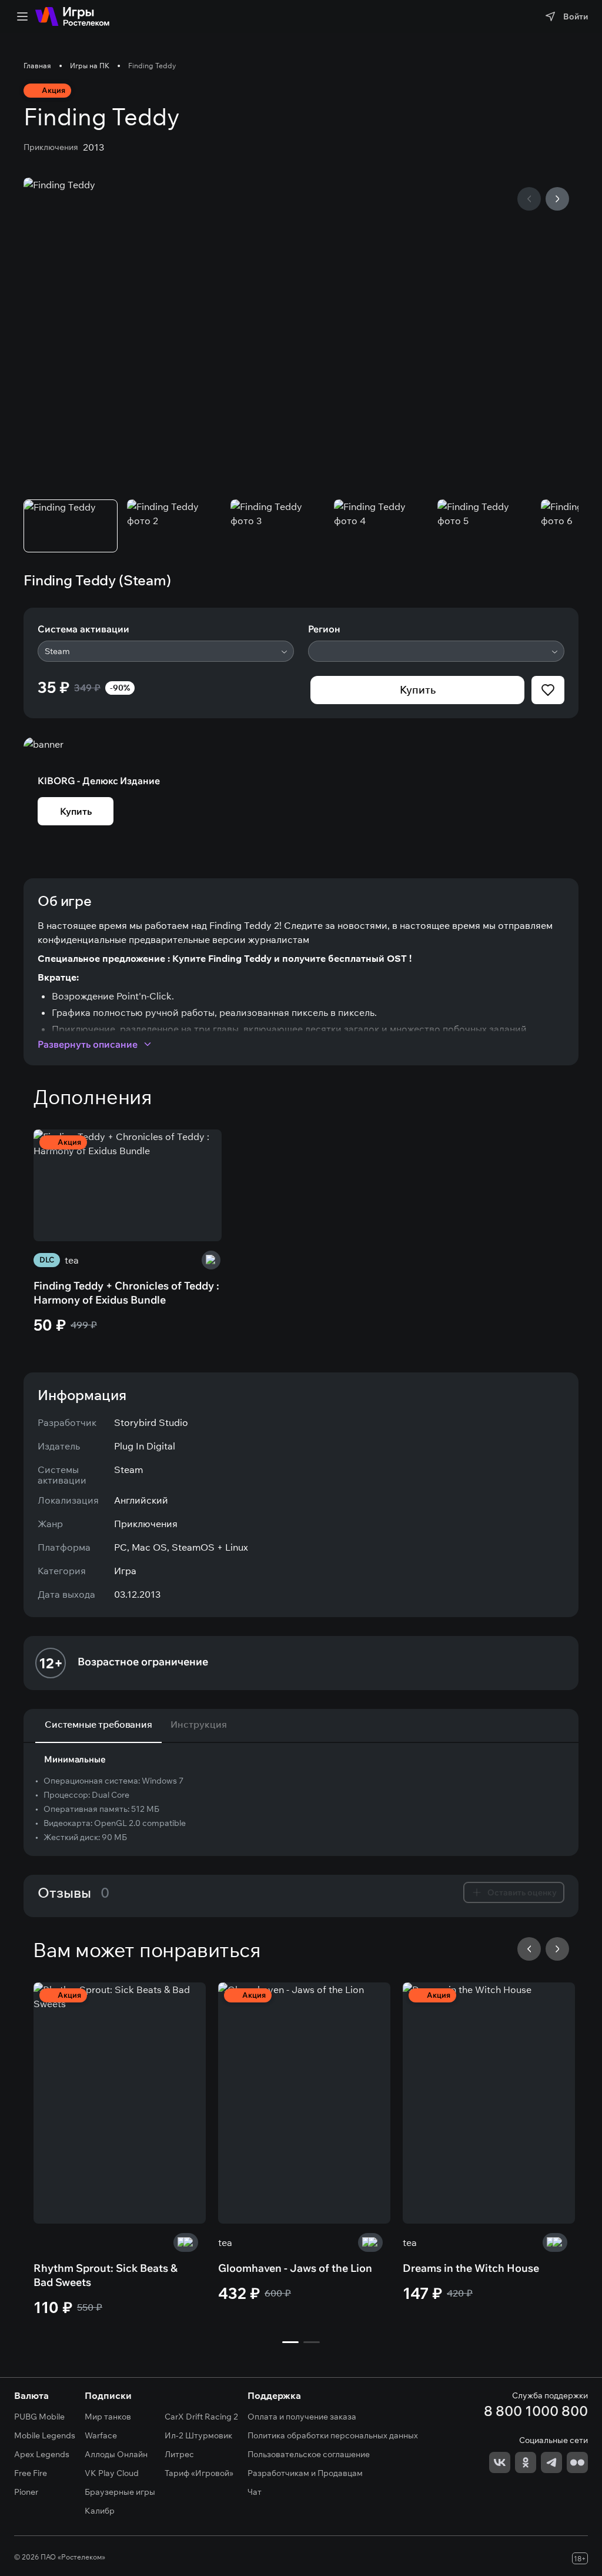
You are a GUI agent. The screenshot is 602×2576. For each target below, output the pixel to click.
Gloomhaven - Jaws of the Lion (295, 2268)
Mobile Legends (45, 2435)
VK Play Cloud (112, 2473)
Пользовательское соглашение (309, 2454)
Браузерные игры (120, 2492)
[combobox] (166, 651)
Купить (418, 690)
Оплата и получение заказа (302, 2417)
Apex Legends (42, 2454)
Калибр (100, 2511)
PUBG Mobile (39, 2417)
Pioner (26, 2492)
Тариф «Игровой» (199, 2473)
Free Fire (31, 2473)
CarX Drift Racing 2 (201, 2417)
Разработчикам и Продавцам (305, 2473)
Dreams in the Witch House (471, 2268)
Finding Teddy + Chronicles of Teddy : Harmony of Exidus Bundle (126, 1293)
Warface (101, 2435)
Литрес (179, 2454)
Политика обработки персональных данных (333, 2435)
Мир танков (108, 2417)
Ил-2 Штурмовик (198, 2435)
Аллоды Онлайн (116, 2454)
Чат (255, 2492)
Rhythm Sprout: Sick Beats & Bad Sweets (106, 2275)
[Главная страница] (72, 16)
